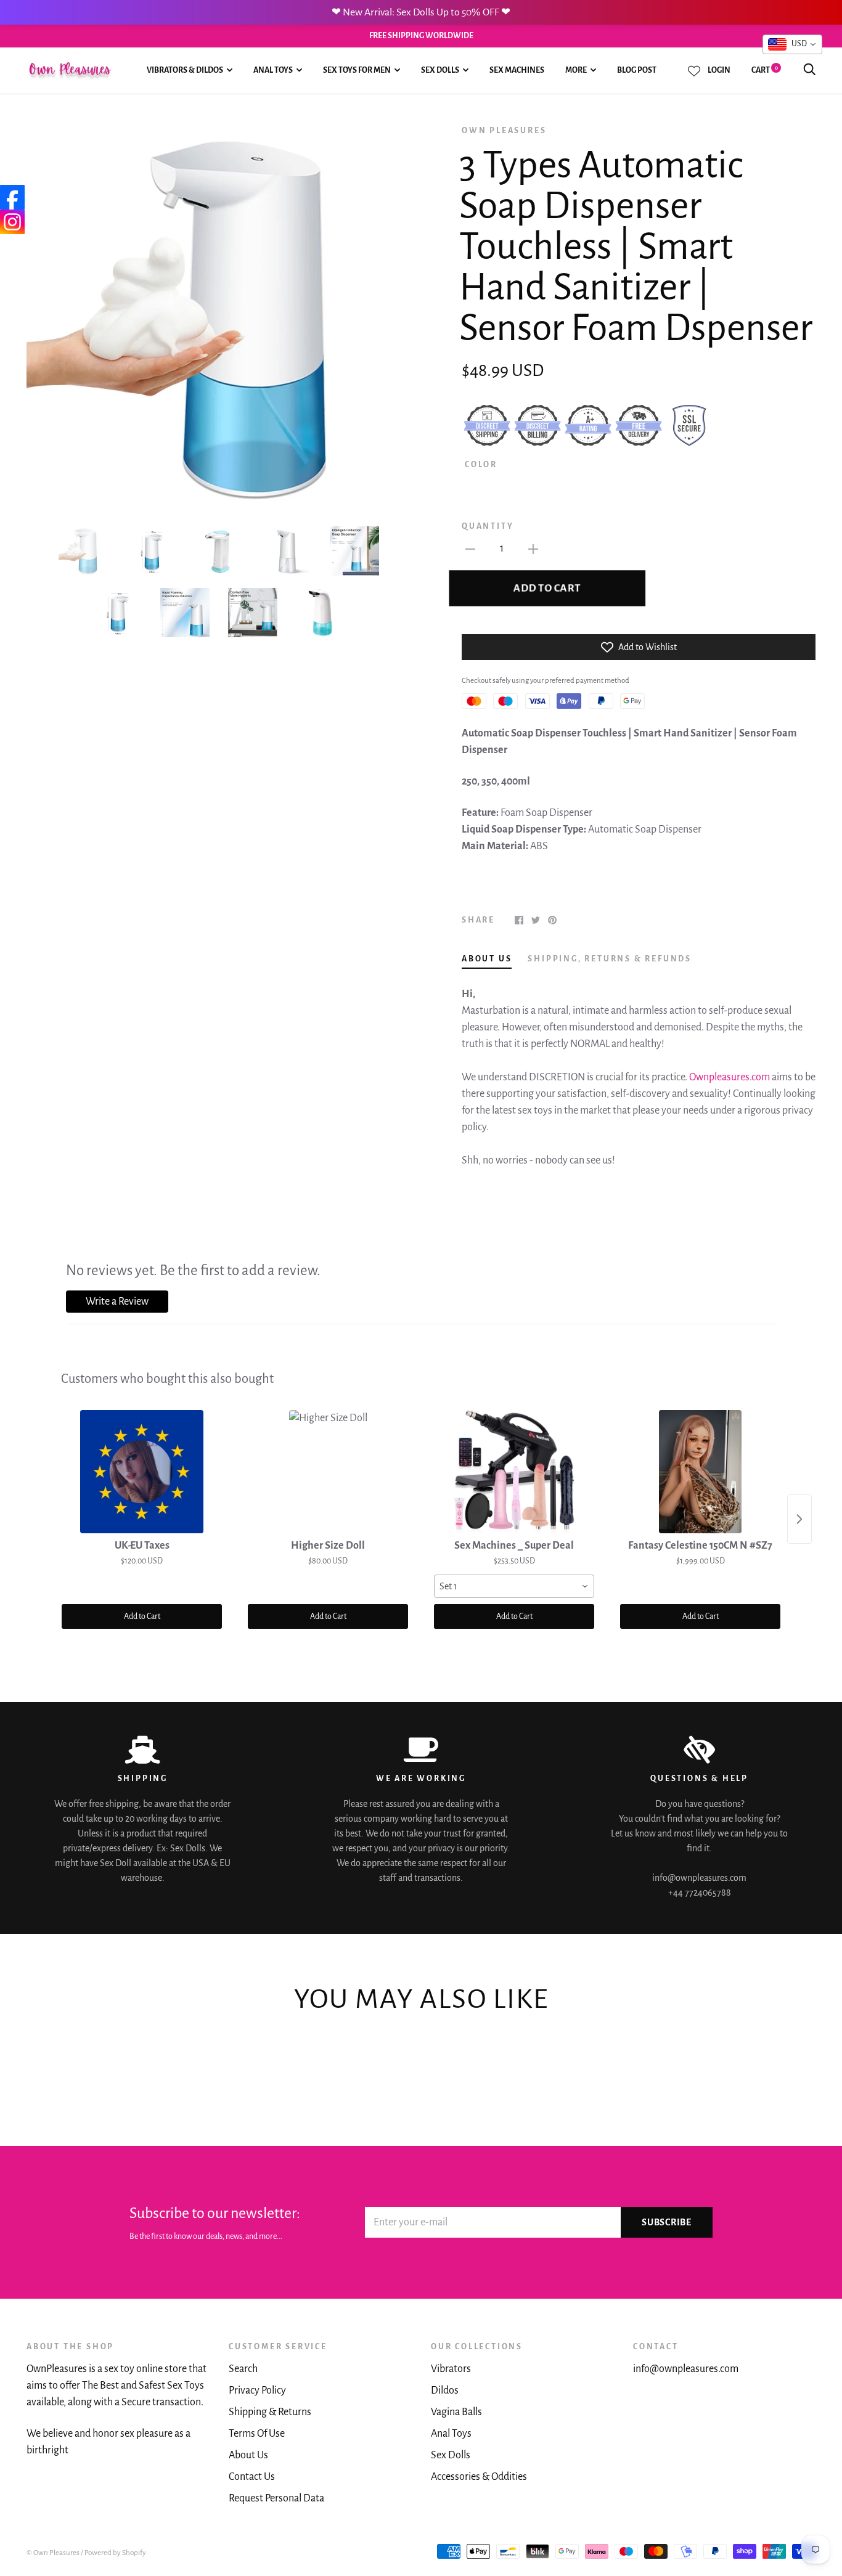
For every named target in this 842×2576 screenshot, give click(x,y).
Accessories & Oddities (479, 2477)
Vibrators (451, 2369)
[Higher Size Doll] (328, 1472)
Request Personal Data (276, 2498)
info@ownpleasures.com (686, 2369)
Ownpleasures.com (730, 1077)
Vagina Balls (456, 2412)
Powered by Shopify (115, 2553)
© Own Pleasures (53, 2553)
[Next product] (799, 1519)
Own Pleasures (504, 131)
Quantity (488, 526)
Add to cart (547, 588)
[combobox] (514, 1586)
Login (719, 70)
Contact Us (252, 2477)
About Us (248, 2455)
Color (481, 465)
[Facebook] (12, 197)
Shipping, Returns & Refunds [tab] (610, 959)
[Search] (809, 70)
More (576, 70)
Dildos (445, 2391)
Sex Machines (517, 70)
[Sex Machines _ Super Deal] (514, 1472)
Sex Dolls (440, 70)
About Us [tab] (487, 959)
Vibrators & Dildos (185, 70)
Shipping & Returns (270, 2412)
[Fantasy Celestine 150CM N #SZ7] (700, 1472)
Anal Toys (273, 70)
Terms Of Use (257, 2434)
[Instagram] (12, 222)
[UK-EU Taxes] (142, 1472)
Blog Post (637, 70)
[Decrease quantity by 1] (470, 549)
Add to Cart (142, 1616)
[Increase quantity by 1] (533, 549)
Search (243, 2369)
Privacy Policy (257, 2391)
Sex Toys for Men (357, 70)
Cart (765, 70)
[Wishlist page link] (694, 71)
